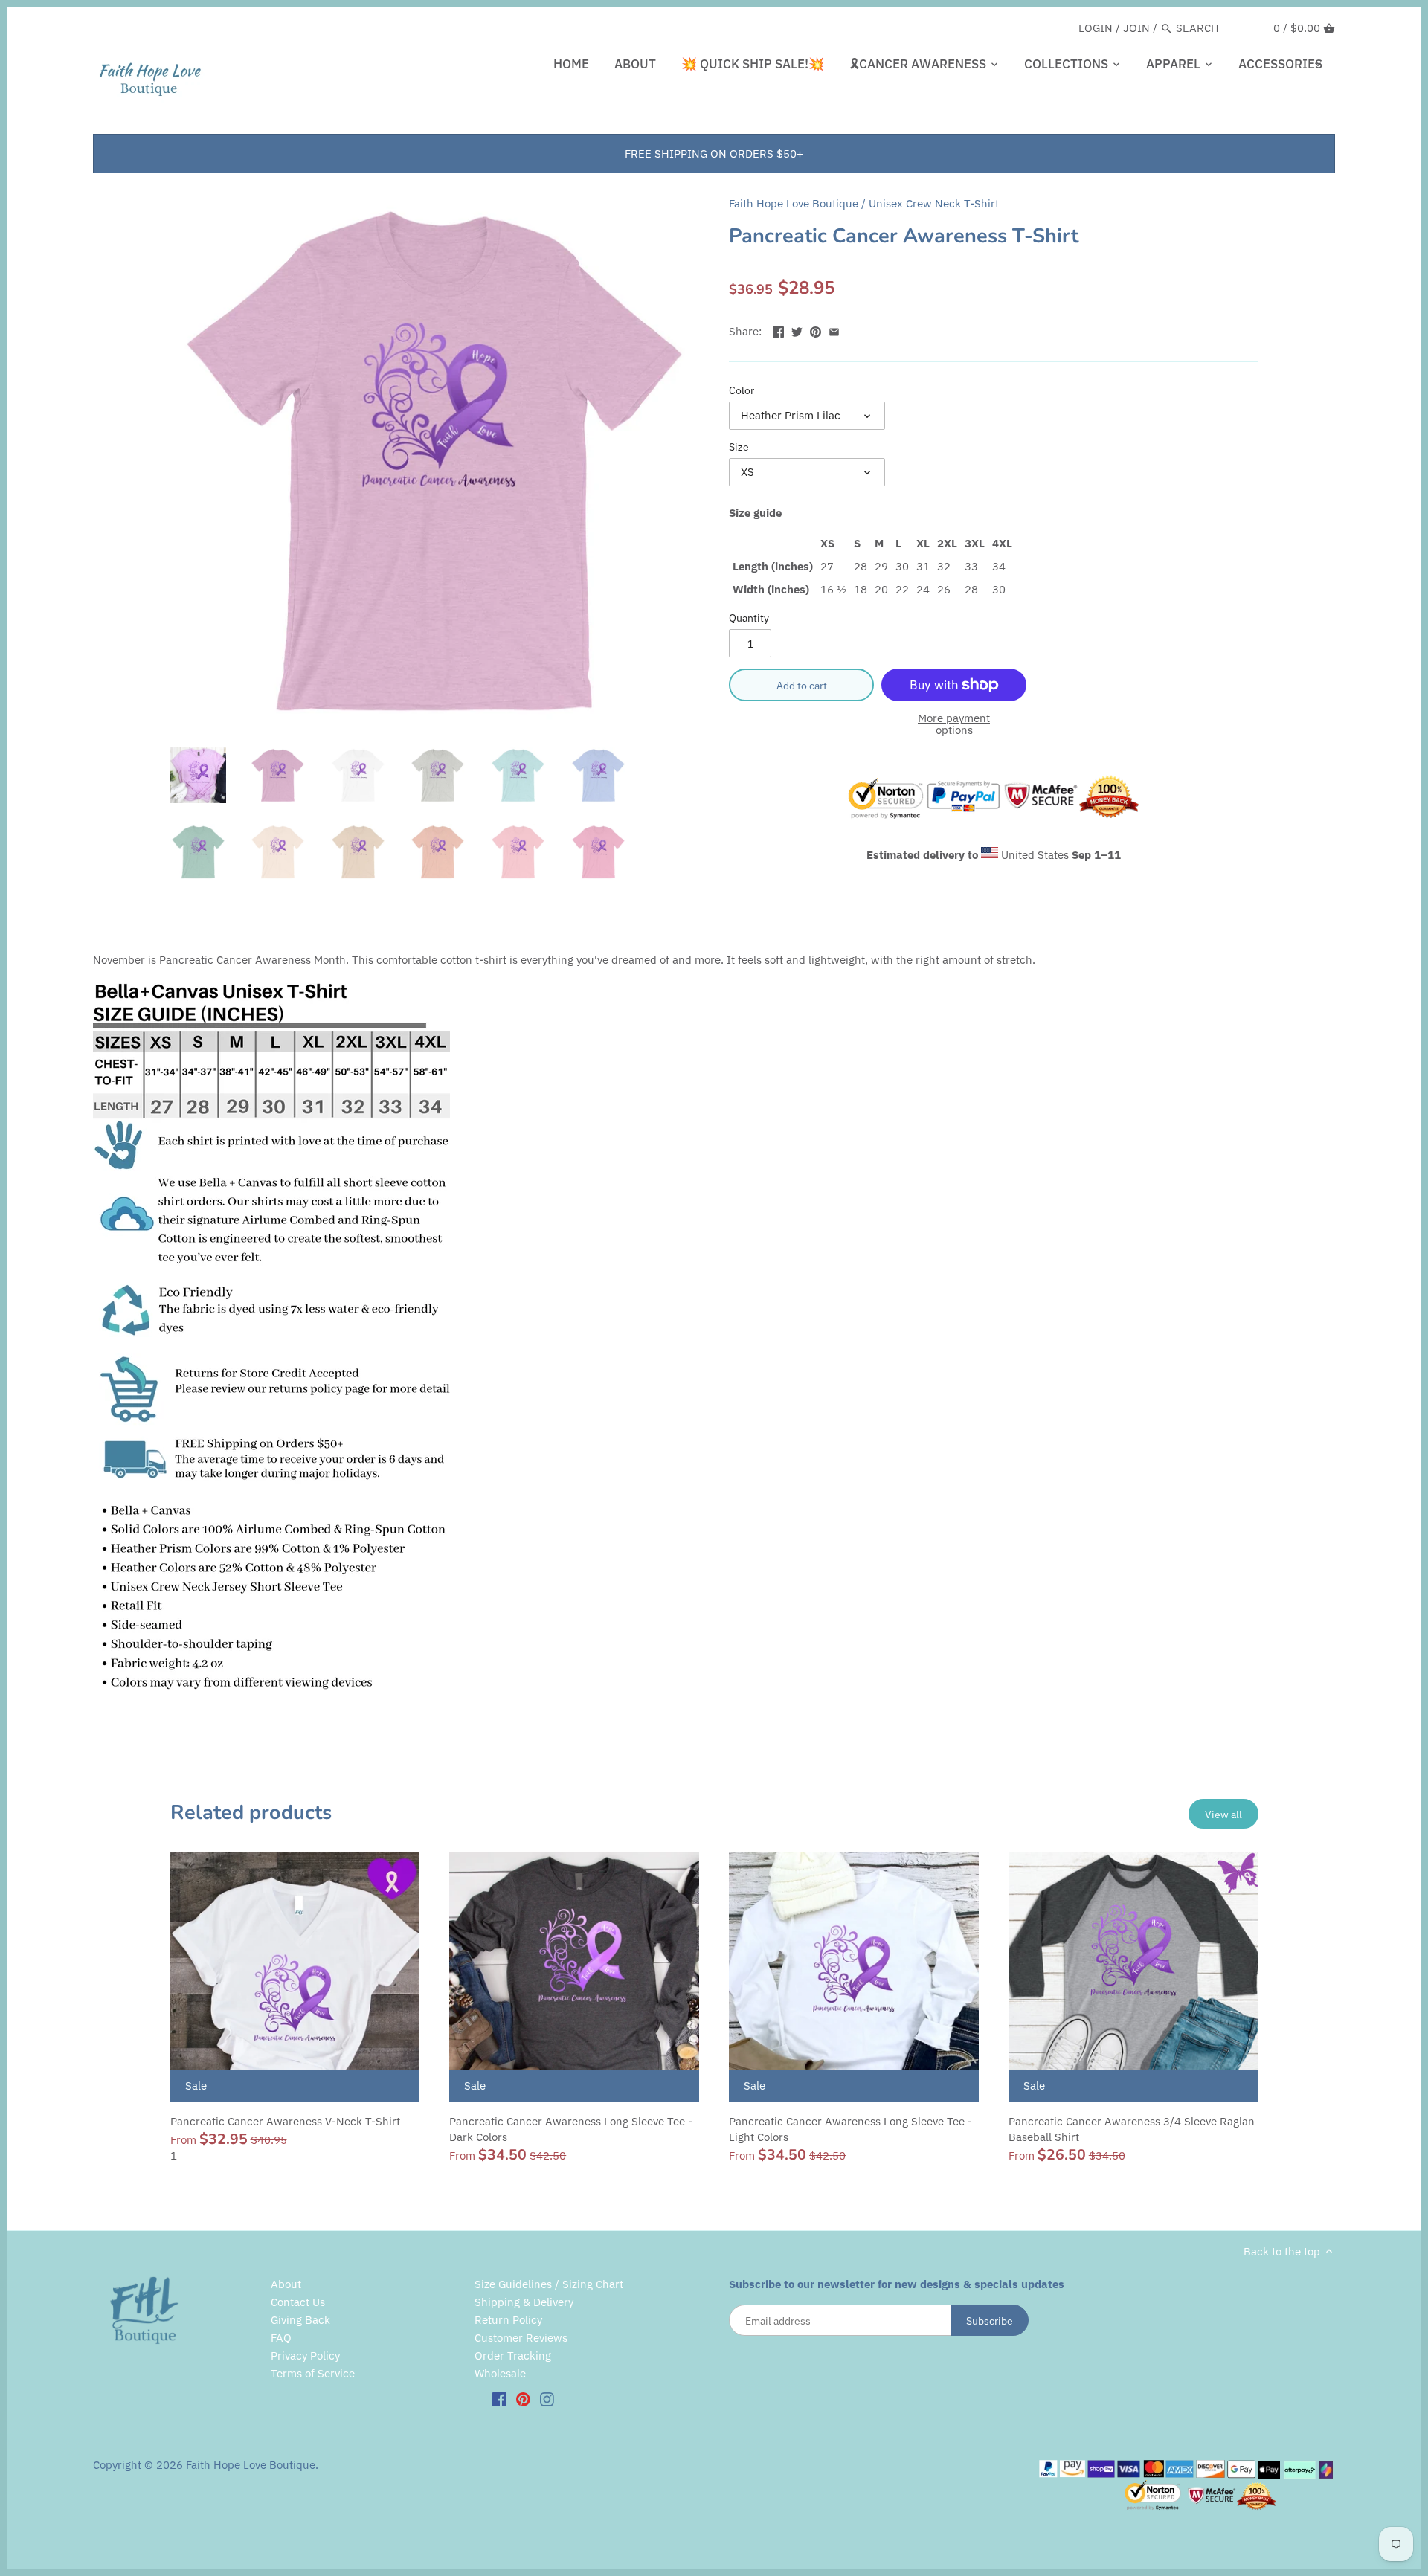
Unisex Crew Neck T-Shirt (934, 203)
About (286, 2284)
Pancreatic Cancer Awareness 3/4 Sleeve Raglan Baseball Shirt (1132, 2129)
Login (1096, 28)
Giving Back (300, 2320)
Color (742, 390)
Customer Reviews (521, 2338)
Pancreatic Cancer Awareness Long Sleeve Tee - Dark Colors (571, 2129)
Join (1136, 28)
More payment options (954, 725)
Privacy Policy (305, 2356)
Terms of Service (313, 2373)
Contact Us (298, 2302)
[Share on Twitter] (797, 330)
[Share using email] (834, 330)
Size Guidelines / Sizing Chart (549, 2284)
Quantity (749, 618)
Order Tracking (513, 2356)
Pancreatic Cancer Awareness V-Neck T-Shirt (285, 2121)
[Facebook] (499, 2398)
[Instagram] (547, 2398)
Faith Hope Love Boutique (794, 203)
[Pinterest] (523, 2398)
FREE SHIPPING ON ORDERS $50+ (714, 154)
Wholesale (500, 2373)
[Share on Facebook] (778, 330)
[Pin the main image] (816, 330)
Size (739, 447)
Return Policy (508, 2320)
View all (1223, 1814)
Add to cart (802, 685)
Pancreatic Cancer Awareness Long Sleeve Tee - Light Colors (850, 2129)
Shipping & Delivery (524, 2302)
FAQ (281, 2338)
